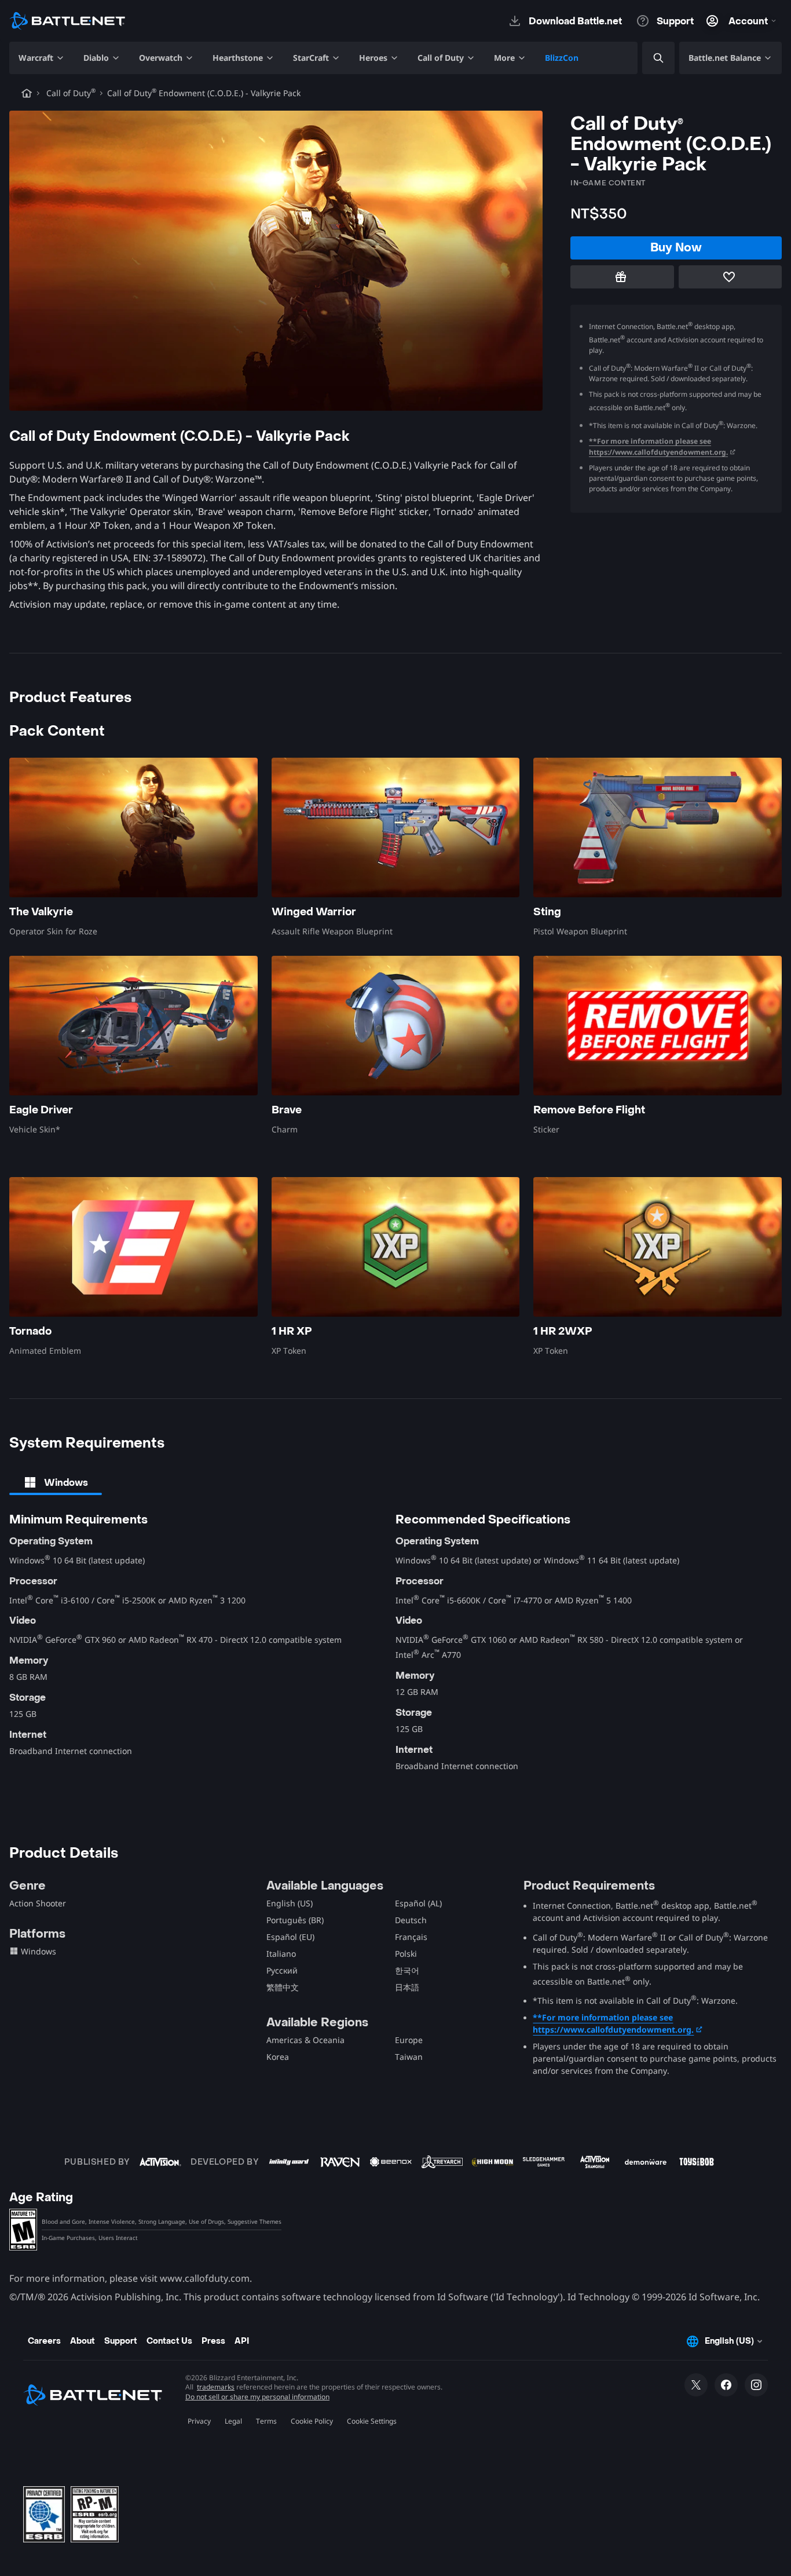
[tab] (56, 1482)
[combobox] (649, 58)
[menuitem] (42, 58)
